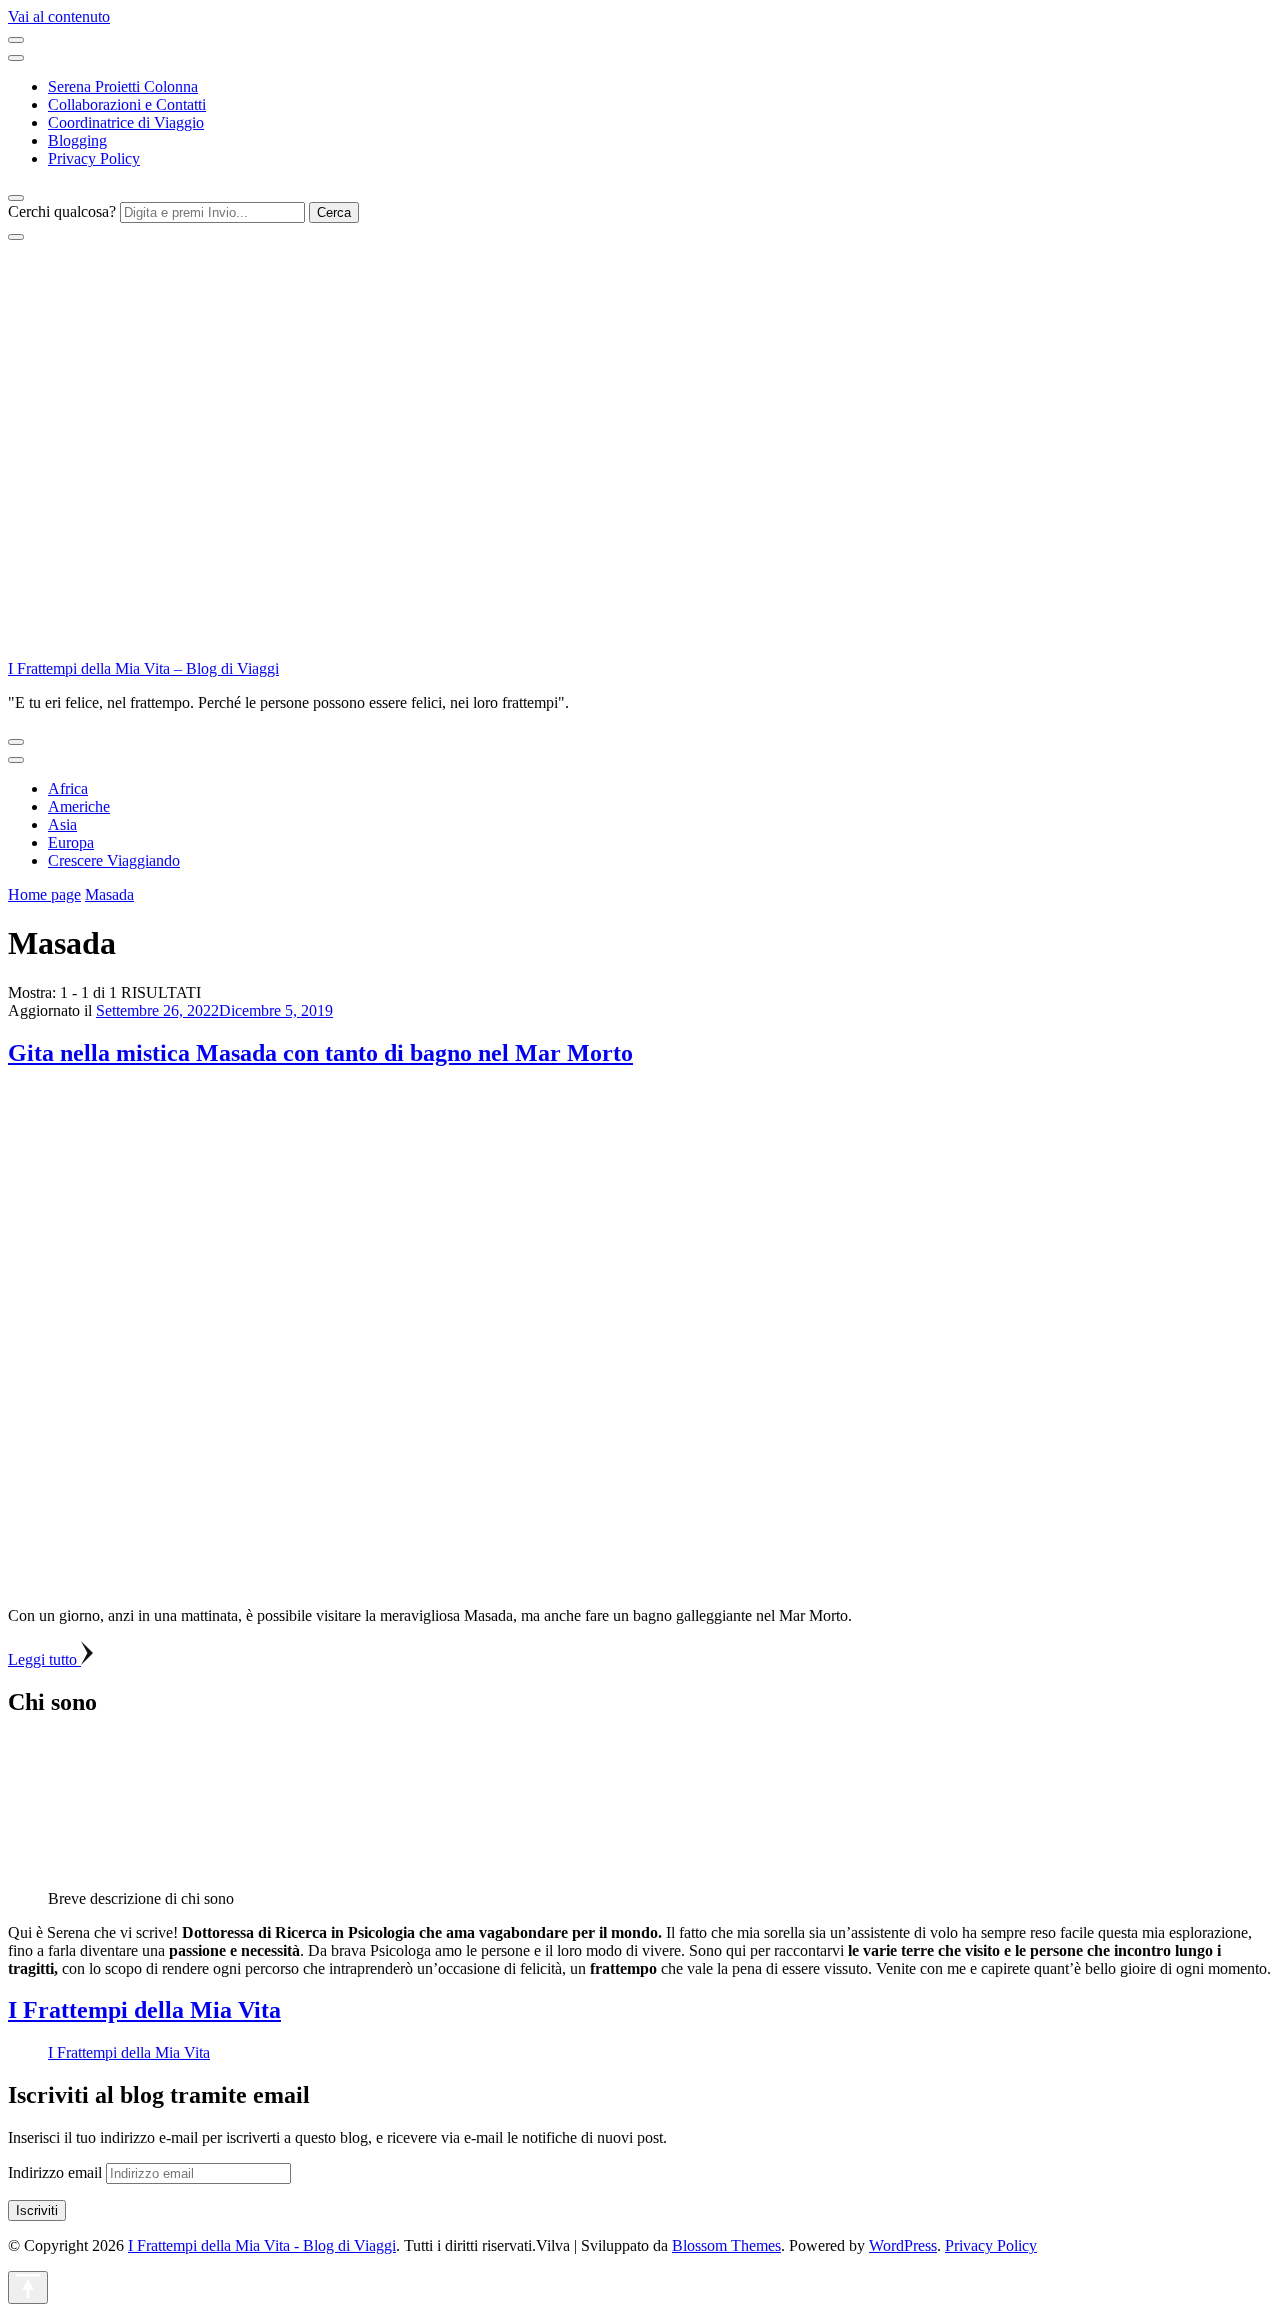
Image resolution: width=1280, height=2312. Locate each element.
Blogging (77, 140)
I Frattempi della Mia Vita (144, 2010)
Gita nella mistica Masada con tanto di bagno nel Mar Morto (320, 1053)
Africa (68, 788)
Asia (62, 824)
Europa (71, 842)
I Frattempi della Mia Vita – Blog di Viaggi (143, 668)
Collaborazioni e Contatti (127, 104)
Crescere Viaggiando (114, 860)
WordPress (903, 2245)
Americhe (79, 806)
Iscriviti (37, 2210)
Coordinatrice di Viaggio (126, 122)
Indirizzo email (57, 2172)
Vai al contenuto (59, 16)
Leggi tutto (44, 1659)
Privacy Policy (94, 158)
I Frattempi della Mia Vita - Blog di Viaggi (262, 2245)
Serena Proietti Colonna (123, 86)
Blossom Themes (726, 2245)
